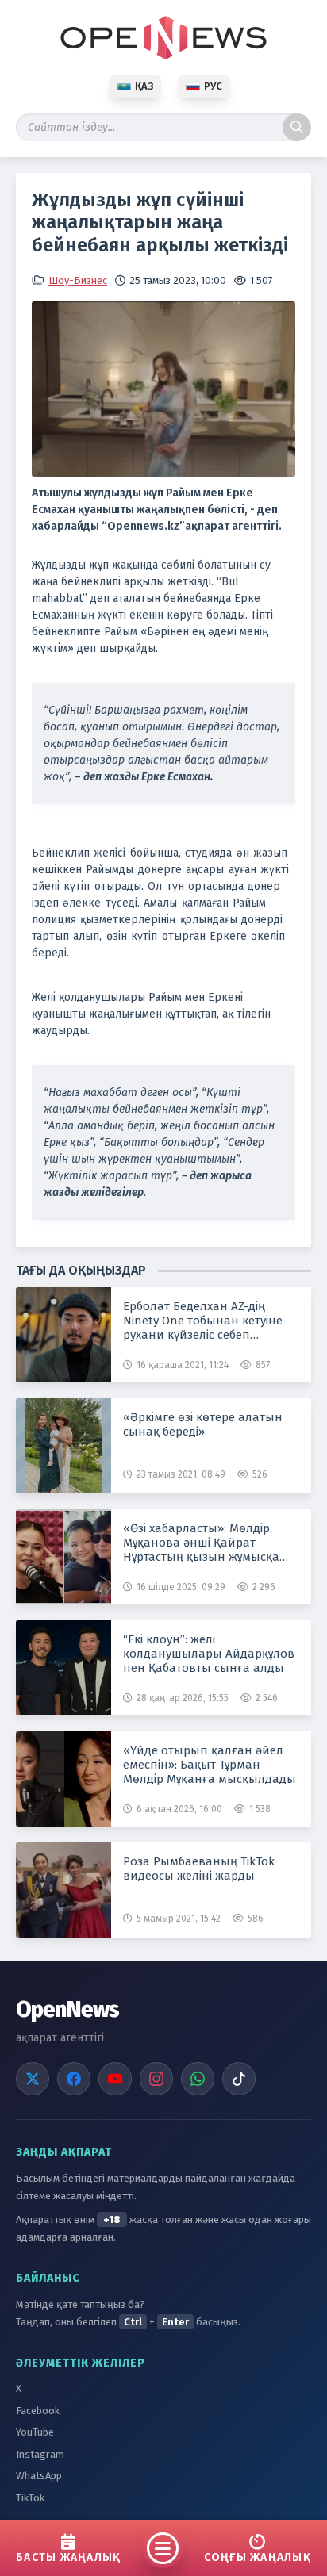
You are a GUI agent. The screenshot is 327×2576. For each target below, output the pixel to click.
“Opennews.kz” (143, 526)
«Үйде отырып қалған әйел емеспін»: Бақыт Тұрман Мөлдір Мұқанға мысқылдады (210, 1765)
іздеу (297, 127)
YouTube (35, 2432)
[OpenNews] (163, 38)
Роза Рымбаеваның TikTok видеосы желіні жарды (199, 1869)
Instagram (40, 2454)
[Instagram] (156, 2079)
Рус (213, 86)
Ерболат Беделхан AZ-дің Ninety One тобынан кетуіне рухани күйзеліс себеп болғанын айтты (203, 1321)
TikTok (30, 2498)
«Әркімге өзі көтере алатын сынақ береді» (203, 1424)
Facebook (38, 2411)
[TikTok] (239, 2079)
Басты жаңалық (68, 2557)
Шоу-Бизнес (78, 280)
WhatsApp (39, 2476)
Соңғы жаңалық (258, 2557)
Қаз (144, 86)
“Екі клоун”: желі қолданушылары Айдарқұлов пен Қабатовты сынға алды (209, 1654)
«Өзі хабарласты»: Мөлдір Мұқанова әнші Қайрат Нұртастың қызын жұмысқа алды (201, 1543)
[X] (33, 2079)
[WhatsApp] (198, 2079)
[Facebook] (74, 2079)
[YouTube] (115, 2079)
